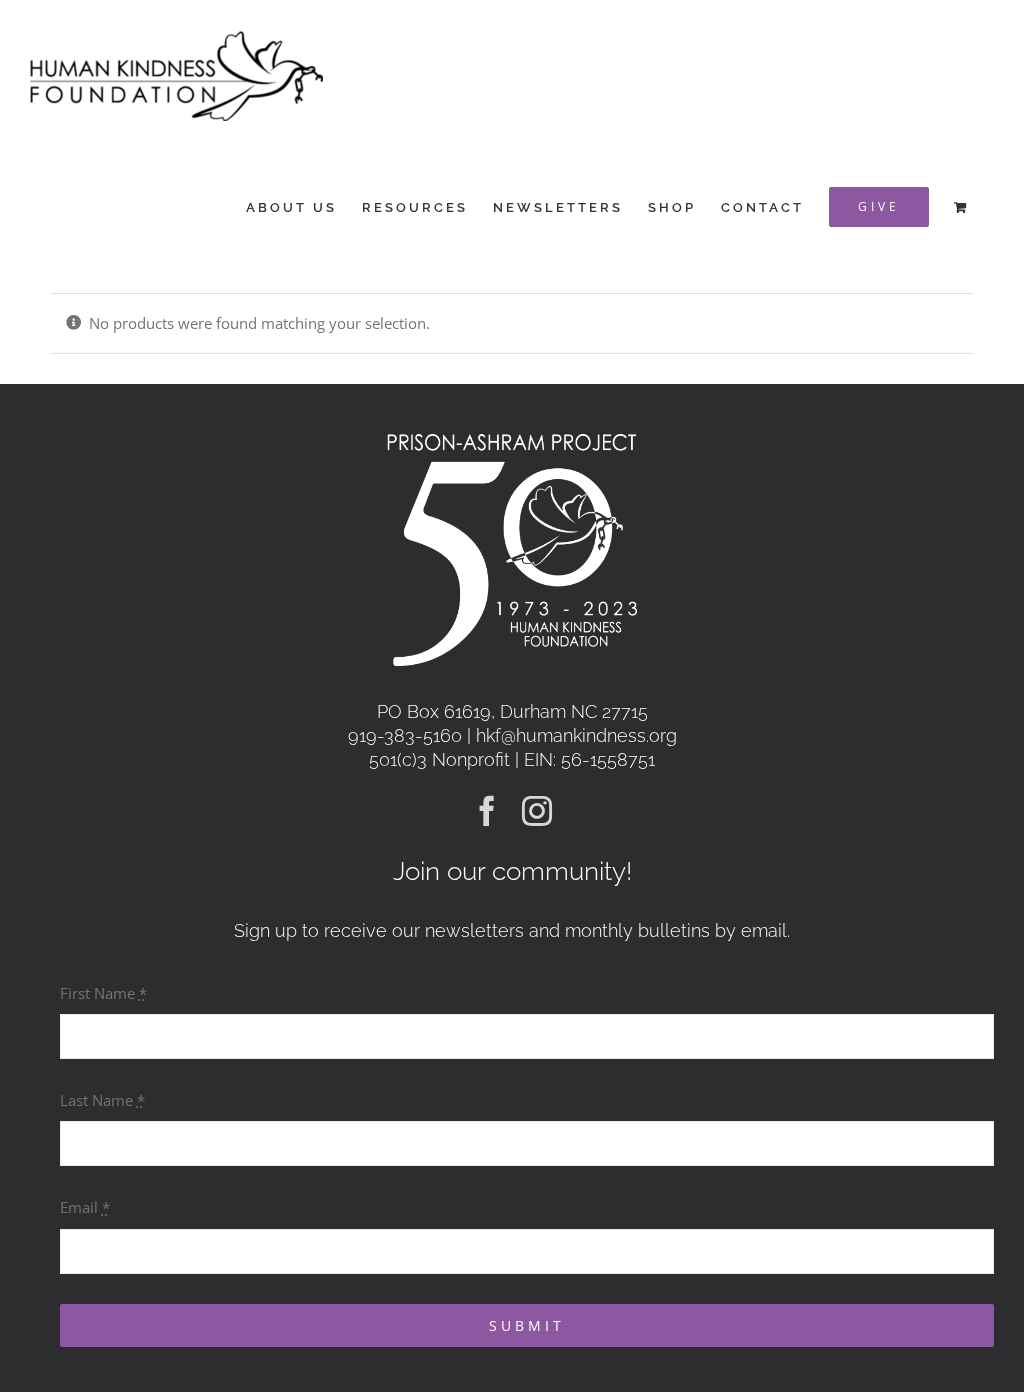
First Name (103, 993)
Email (85, 1207)
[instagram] (537, 811)
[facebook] (487, 811)
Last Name (102, 1100)
